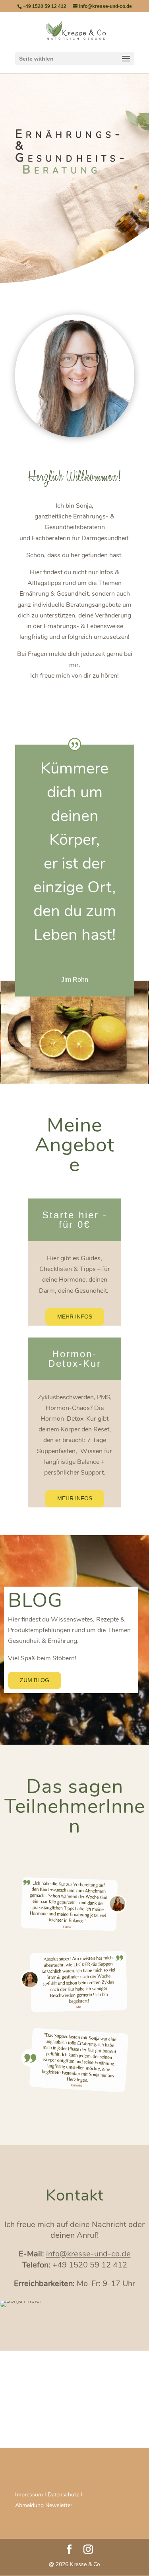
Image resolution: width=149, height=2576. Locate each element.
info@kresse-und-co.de (88, 2254)
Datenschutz (63, 2495)
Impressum (29, 2495)
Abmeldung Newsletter (44, 2505)
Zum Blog (35, 1680)
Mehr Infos (75, 1317)
